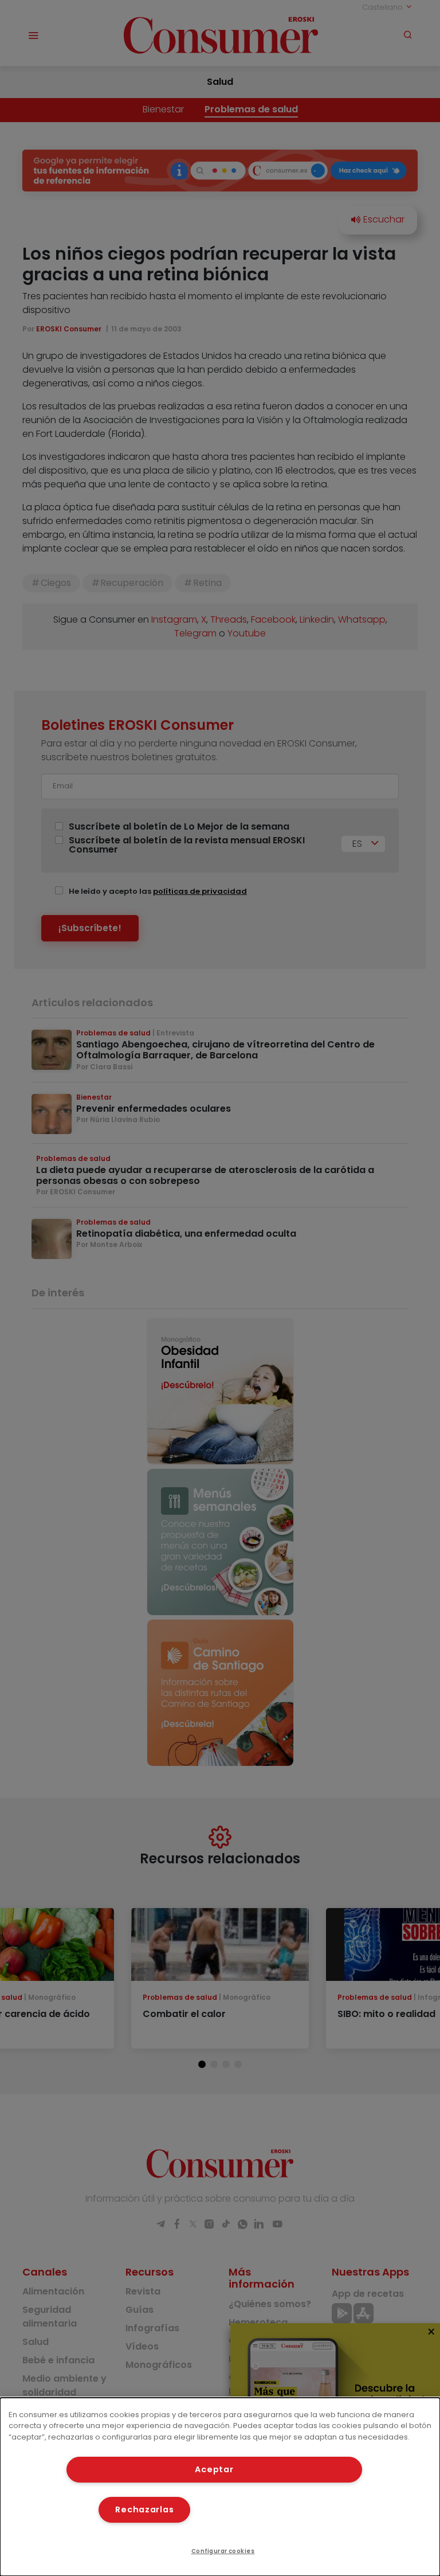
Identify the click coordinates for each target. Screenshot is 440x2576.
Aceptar (214, 2469)
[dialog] (220, 2487)
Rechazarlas (144, 2509)
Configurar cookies (223, 2551)
